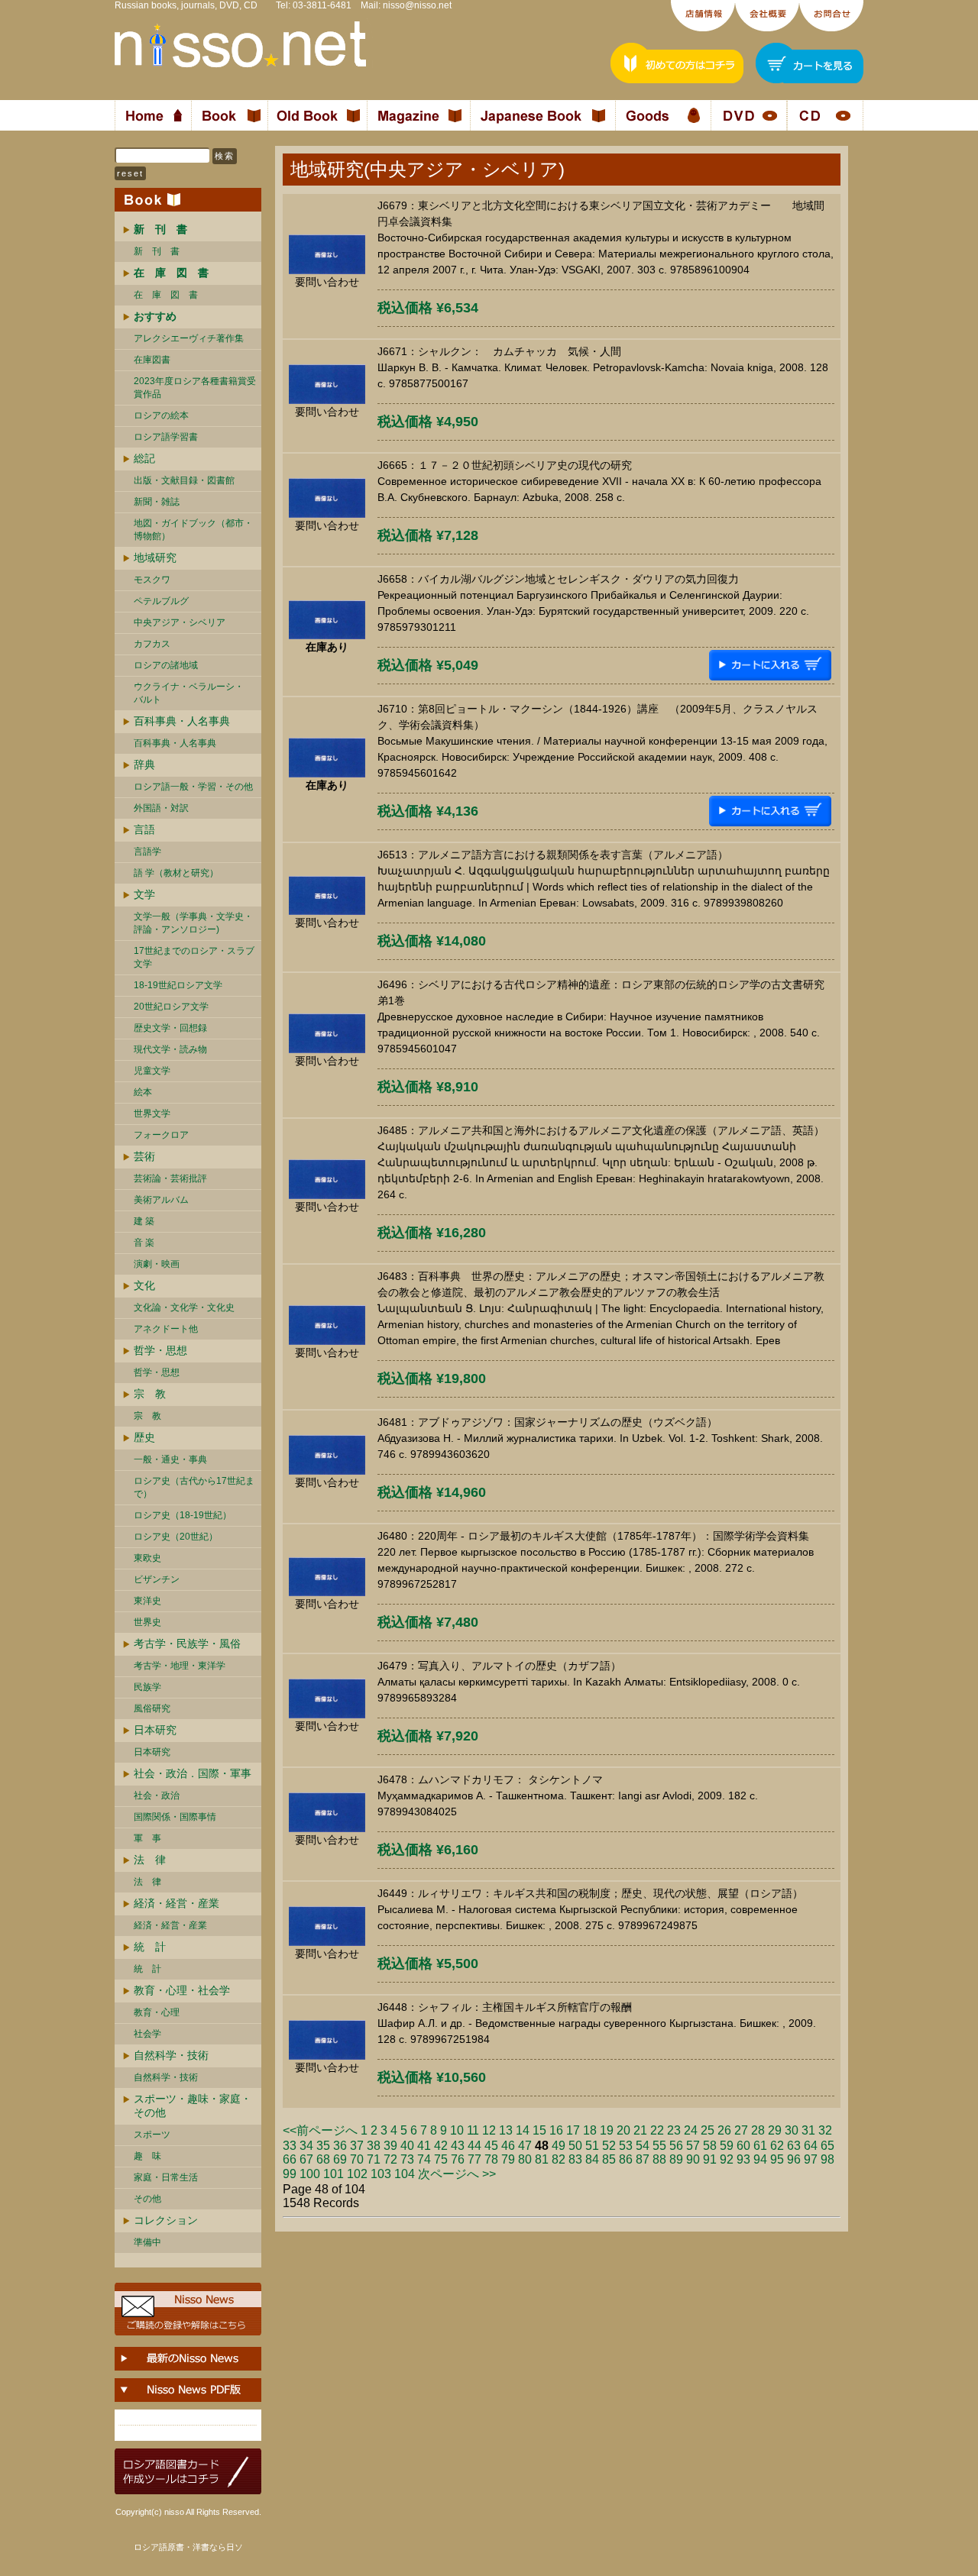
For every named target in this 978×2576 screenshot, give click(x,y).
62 (777, 2146)
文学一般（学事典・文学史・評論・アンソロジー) (193, 923)
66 (290, 2159)
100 (310, 2174)
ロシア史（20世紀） (176, 1537)
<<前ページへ (320, 2130)
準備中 (147, 2242)
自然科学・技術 (171, 2055)
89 (676, 2159)
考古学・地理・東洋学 (180, 1666)
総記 (144, 458)
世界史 (147, 1622)
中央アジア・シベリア (180, 622)
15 (539, 2130)
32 (825, 2130)
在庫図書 (152, 360)
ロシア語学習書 (166, 437)
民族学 (147, 1687)
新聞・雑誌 (157, 502)
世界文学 (152, 1113)
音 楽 (144, 1243)
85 (609, 2159)
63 (794, 2146)
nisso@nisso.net (417, 5)
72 (390, 2159)
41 (424, 2146)
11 (473, 2130)
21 (640, 2130)
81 (542, 2159)
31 (808, 2130)
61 (760, 2146)
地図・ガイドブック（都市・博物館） (193, 530)
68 (323, 2159)
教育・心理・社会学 (182, 1990)
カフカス (152, 644)
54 (643, 2146)
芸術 (144, 1156)
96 (794, 2159)
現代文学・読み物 (170, 1049)
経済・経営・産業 (176, 1903)
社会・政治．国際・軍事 (193, 1773)
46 (508, 2146)
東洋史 (147, 1601)
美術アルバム (161, 1200)
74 (424, 2159)
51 (592, 2146)
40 (407, 2146)
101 (334, 2174)
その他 (147, 2199)
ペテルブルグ (161, 601)
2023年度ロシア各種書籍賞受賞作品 (195, 388)
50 (575, 2146)
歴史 (144, 1437)
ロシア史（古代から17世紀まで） (194, 1487)
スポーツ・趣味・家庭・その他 (193, 2106)
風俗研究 (152, 1708)
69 (340, 2159)
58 (710, 2146)
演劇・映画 (157, 1264)
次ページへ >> (457, 2174)
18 (590, 2130)
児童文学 (152, 1071)
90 (693, 2159)
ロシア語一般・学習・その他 (193, 787)
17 (573, 2130)
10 (457, 2130)
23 (674, 2130)
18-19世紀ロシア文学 (178, 985)
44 (474, 2146)
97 (811, 2159)
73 (407, 2159)
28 (758, 2130)
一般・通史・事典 (170, 1459)
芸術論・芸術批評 (170, 1178)
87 (643, 2159)
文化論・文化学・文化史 (184, 1307)
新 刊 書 (157, 251)
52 (609, 2146)
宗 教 (150, 1394)
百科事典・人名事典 (182, 721)
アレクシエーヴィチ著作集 (189, 338)
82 (559, 2159)
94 (760, 2159)
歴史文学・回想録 (170, 1028)
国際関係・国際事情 (175, 1817)
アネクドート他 (166, 1329)
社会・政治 (157, 1795)
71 (374, 2159)
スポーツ (152, 2135)
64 (811, 2146)
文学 (144, 894)
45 (491, 2146)
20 (623, 2130)
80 (525, 2159)
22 (657, 2130)
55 (659, 2146)
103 (381, 2174)
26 (724, 2130)
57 (693, 2146)
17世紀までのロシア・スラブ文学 (194, 957)
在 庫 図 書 (166, 295)
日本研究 (155, 1730)
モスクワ (152, 580)
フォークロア (161, 1135)
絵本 (143, 1092)
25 (708, 2130)
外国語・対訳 (161, 808)
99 (290, 2174)
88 (659, 2159)
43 (458, 2146)
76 (458, 2159)
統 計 (150, 1947)
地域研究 (155, 558)
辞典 (144, 764)
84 (592, 2159)
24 (691, 2130)
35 (323, 2146)
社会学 (147, 2034)
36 (340, 2146)
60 (743, 2146)
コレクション (166, 2220)
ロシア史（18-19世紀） (183, 1515)
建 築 (144, 1221)
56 (676, 2146)
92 (727, 2159)
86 (626, 2159)
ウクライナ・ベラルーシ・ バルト (189, 693)
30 (792, 2130)
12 (489, 2130)
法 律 (150, 1860)
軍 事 (147, 1838)
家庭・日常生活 (166, 2177)
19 (607, 2130)
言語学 (147, 852)
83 (575, 2159)
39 (390, 2146)
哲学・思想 (160, 1350)
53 (626, 2146)
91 (710, 2159)
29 (775, 2130)
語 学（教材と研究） (176, 873)
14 (523, 2130)
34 (306, 2146)
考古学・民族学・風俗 (187, 1644)
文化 (144, 1285)
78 (491, 2159)
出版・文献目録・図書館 (184, 480)
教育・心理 (157, 2012)
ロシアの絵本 (161, 415)
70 (357, 2159)
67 (306, 2159)
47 (525, 2146)
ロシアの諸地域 (166, 665)
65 (827, 2146)
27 (741, 2130)
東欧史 (147, 1558)
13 (506, 2130)
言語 (144, 829)
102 (357, 2174)
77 (474, 2159)
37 (357, 2146)
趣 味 (147, 2156)
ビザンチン (157, 1579)
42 (441, 2146)
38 (374, 2146)
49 (559, 2146)
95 (777, 2159)
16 (556, 2130)
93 (743, 2159)
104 (405, 2174)
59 (727, 2146)
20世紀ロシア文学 (171, 1007)
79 (508, 2159)
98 (827, 2159)
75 (441, 2159)
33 (290, 2146)
